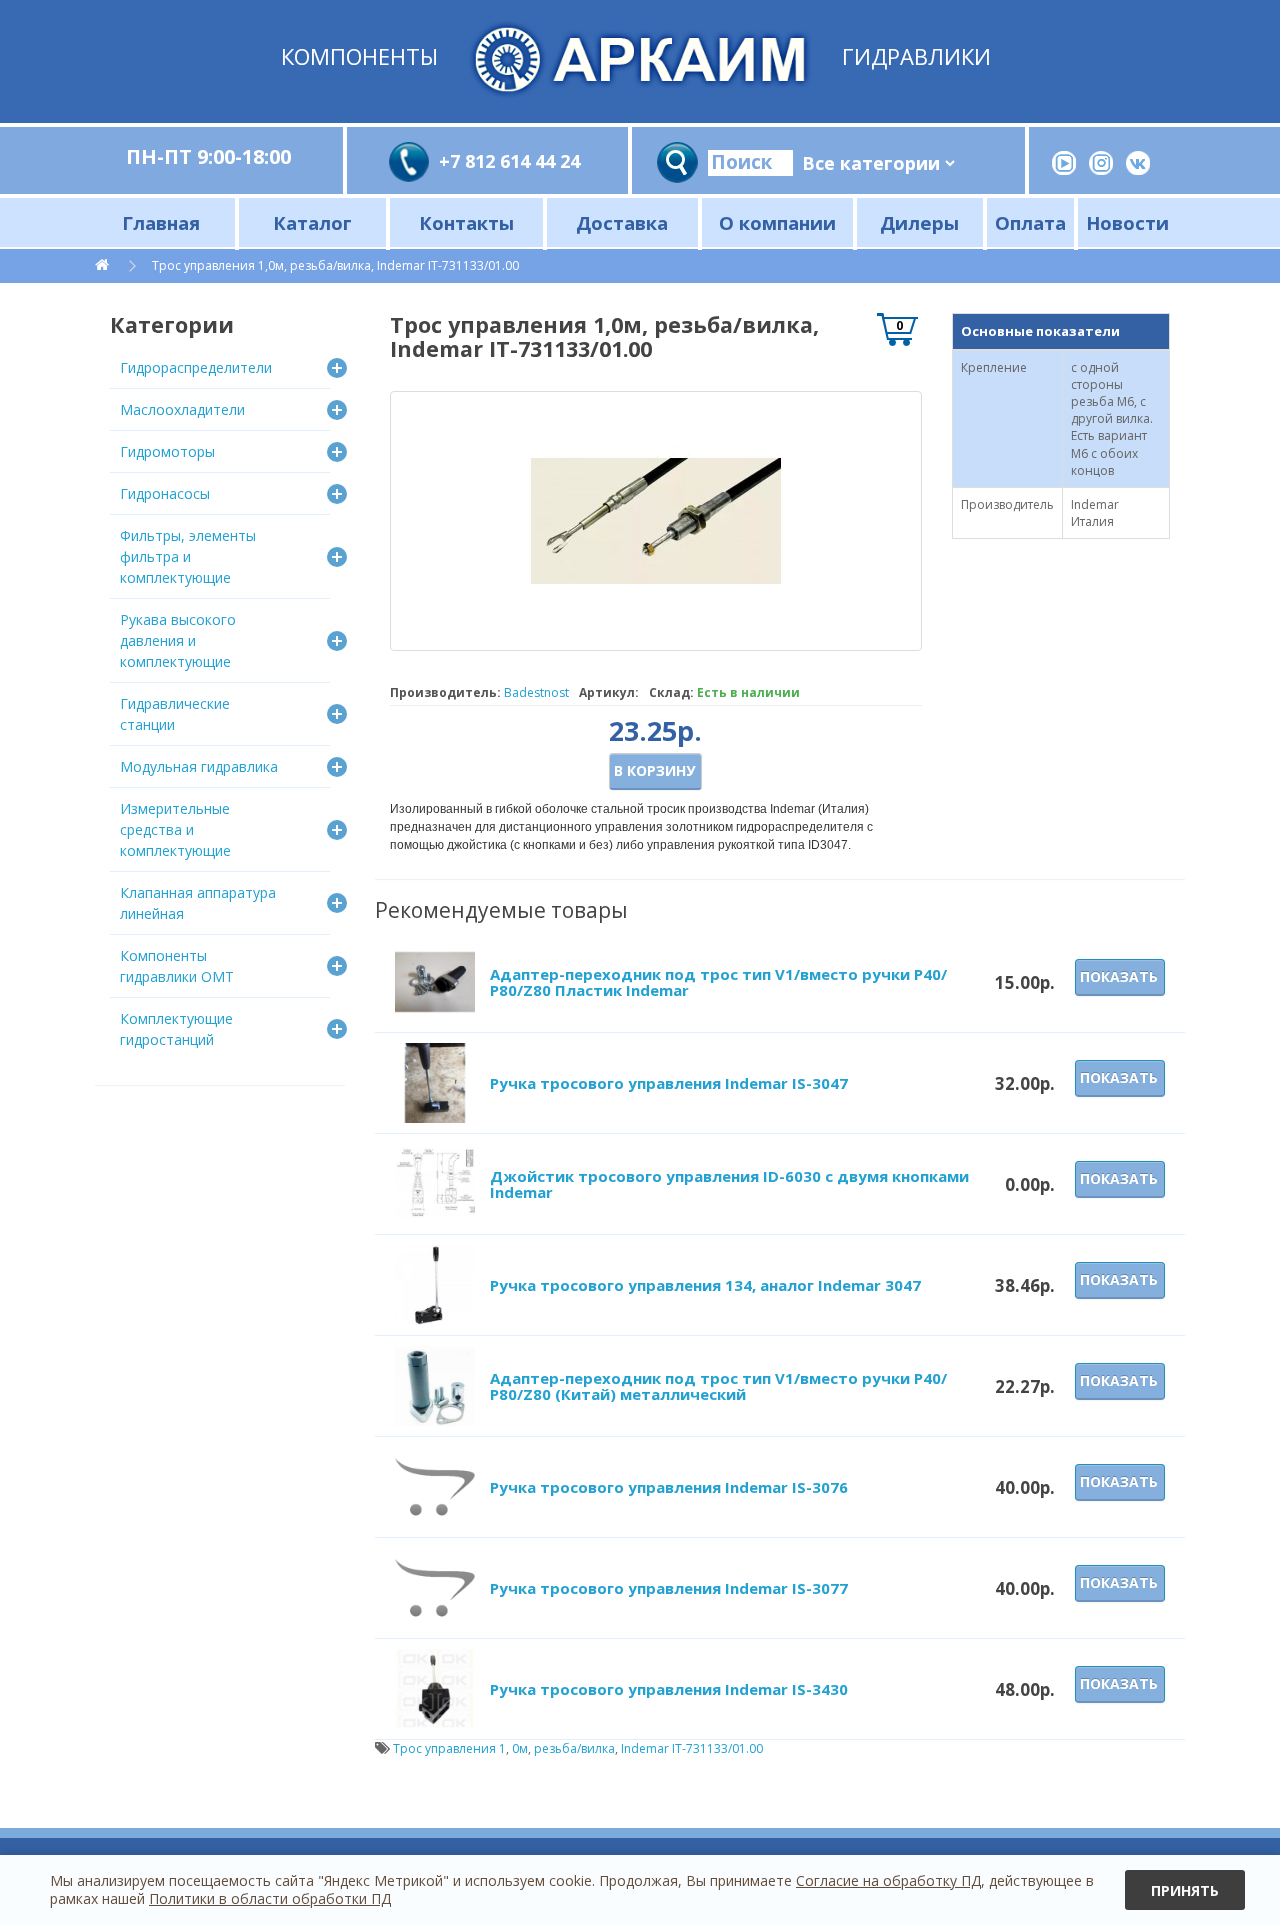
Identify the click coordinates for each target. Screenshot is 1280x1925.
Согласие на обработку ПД (888, 1880)
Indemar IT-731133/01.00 (692, 1748)
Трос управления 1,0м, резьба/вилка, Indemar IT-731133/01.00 (335, 265)
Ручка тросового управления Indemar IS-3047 (669, 1083)
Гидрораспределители (196, 367)
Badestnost (536, 692)
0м (520, 1748)
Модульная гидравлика (199, 766)
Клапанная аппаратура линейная (198, 903)
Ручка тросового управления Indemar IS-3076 (669, 1487)
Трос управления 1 (449, 1748)
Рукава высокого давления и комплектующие (178, 640)
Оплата (1030, 222)
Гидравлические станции (175, 714)
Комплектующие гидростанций (176, 1029)
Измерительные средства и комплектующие (175, 829)
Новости (1127, 222)
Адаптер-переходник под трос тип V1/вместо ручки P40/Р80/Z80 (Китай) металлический (718, 1386)
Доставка (622, 222)
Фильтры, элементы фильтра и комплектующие (188, 556)
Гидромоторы (167, 451)
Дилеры (919, 222)
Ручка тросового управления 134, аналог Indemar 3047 (705, 1285)
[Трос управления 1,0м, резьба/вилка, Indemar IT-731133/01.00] (656, 521)
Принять (1185, 1890)
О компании (777, 222)
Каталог (312, 222)
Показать (1119, 976)
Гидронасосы (165, 493)
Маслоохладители (182, 409)
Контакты (466, 222)
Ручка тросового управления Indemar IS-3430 (669, 1689)
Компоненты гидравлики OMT (177, 966)
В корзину (654, 770)
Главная (161, 222)
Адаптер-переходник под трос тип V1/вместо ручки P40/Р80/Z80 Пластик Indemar (718, 982)
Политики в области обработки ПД (270, 1898)
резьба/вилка (574, 1748)
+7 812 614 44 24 (509, 161)
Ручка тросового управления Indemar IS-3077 (669, 1588)
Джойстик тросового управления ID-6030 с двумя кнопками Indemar (729, 1184)
